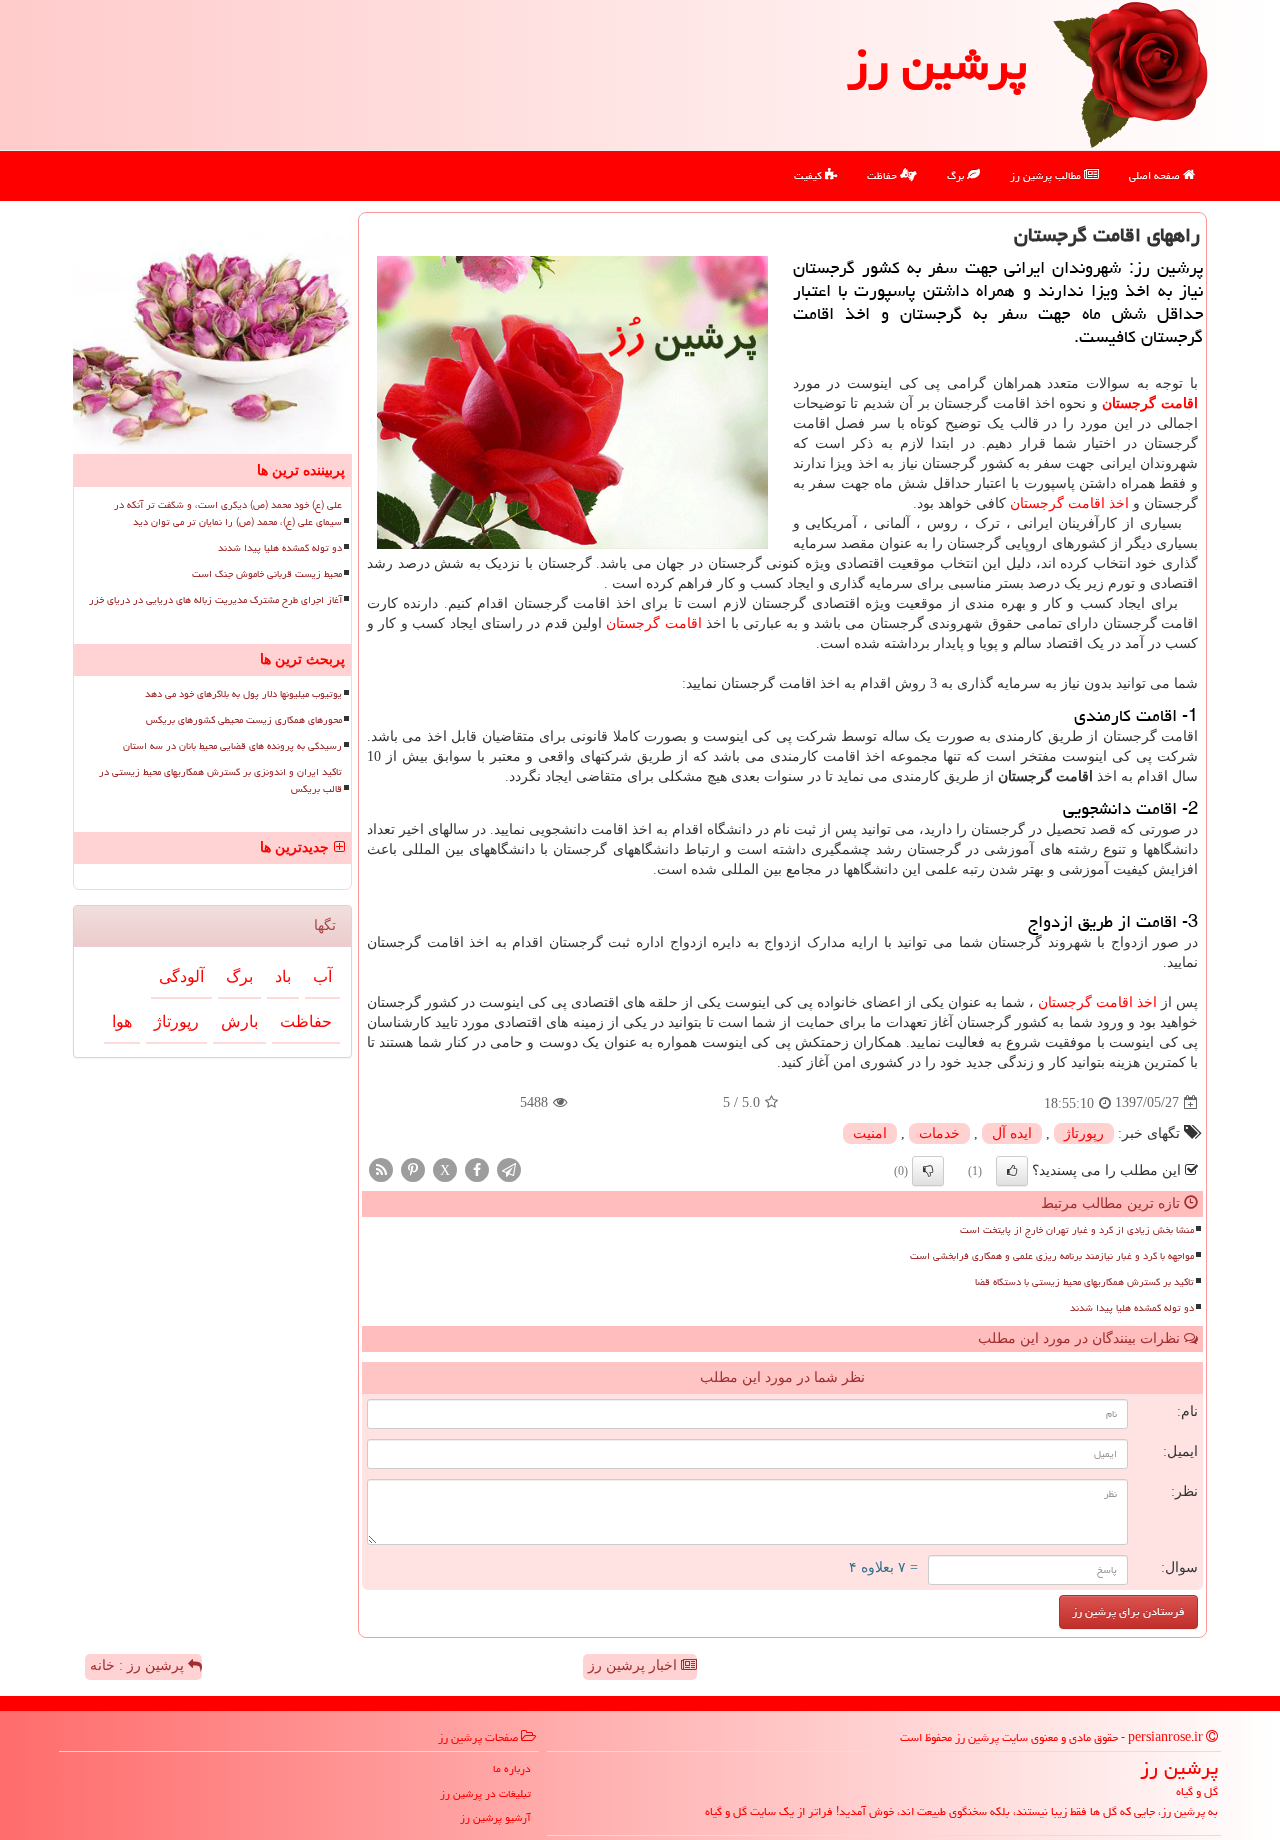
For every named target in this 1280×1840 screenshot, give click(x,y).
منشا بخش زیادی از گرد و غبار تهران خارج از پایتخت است (1077, 1230)
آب (322, 976)
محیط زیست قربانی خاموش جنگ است (267, 574)
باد (283, 976)
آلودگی (181, 976)
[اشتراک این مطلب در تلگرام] (509, 1168)
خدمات (939, 1133)
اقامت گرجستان (1150, 403)
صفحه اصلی (1156, 175)
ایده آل (1012, 1133)
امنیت (870, 1133)
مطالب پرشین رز (1047, 175)
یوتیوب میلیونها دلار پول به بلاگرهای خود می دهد (243, 694)
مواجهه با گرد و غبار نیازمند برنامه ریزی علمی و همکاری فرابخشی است (1052, 1256)
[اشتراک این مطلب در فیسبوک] (477, 1168)
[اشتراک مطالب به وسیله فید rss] (381, 1168)
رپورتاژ (1084, 1133)
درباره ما (512, 1768)
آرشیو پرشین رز (495, 1817)
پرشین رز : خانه (139, 1665)
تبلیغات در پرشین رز (485, 1793)
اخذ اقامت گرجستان (1069, 503)
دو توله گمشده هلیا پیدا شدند (1132, 1308)
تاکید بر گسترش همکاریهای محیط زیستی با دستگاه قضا (1084, 1282)
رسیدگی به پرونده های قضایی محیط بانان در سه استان (232, 746)
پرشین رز (937, 64)
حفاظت (883, 175)
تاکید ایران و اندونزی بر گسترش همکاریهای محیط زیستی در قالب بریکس (220, 780)
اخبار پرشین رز (634, 1665)
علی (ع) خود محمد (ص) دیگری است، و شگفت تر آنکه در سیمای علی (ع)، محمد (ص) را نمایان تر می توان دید (228, 513)
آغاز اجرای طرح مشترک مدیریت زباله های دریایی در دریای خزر (215, 600)
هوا (122, 1021)
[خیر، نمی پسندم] (928, 1171)
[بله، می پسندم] (1012, 1171)
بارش (239, 1021)
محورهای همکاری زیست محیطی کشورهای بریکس (244, 720)
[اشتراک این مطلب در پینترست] (413, 1168)
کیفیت (809, 175)
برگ (957, 175)
